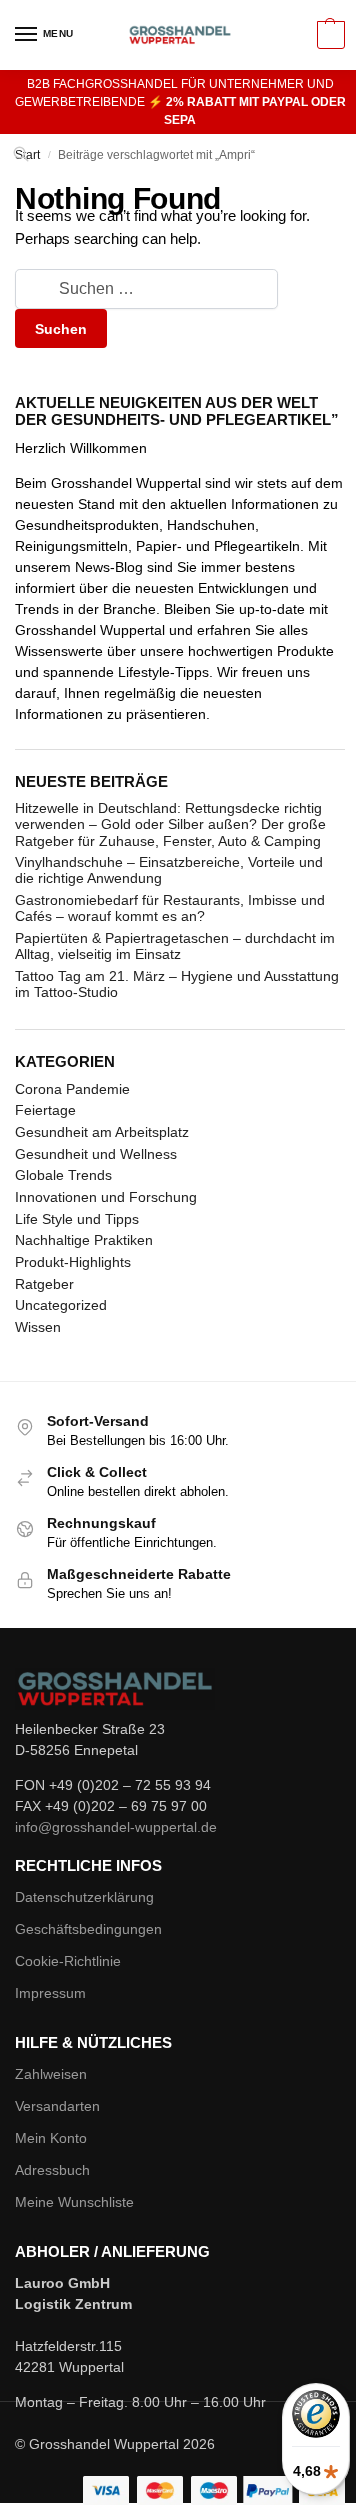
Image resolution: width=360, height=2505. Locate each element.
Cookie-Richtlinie (68, 1961)
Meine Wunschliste (74, 2202)
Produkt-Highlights (73, 1262)
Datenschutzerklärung (84, 1897)
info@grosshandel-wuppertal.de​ (116, 1827)
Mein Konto (51, 2138)
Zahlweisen (51, 2074)
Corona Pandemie (72, 1089)
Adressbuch (52, 2170)
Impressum (50, 1993)
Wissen (38, 1327)
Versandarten (57, 2106)
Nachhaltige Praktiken (84, 1240)
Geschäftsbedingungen (88, 1929)
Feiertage (45, 1110)
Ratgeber (44, 1284)
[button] (328, 35)
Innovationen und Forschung (106, 1197)
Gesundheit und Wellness (96, 1154)
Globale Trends (63, 1175)
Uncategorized (61, 1305)
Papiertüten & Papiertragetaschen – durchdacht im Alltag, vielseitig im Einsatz (175, 946)
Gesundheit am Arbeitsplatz (102, 1132)
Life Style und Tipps (77, 1219)
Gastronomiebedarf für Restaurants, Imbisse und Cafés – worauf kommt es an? (170, 908)
